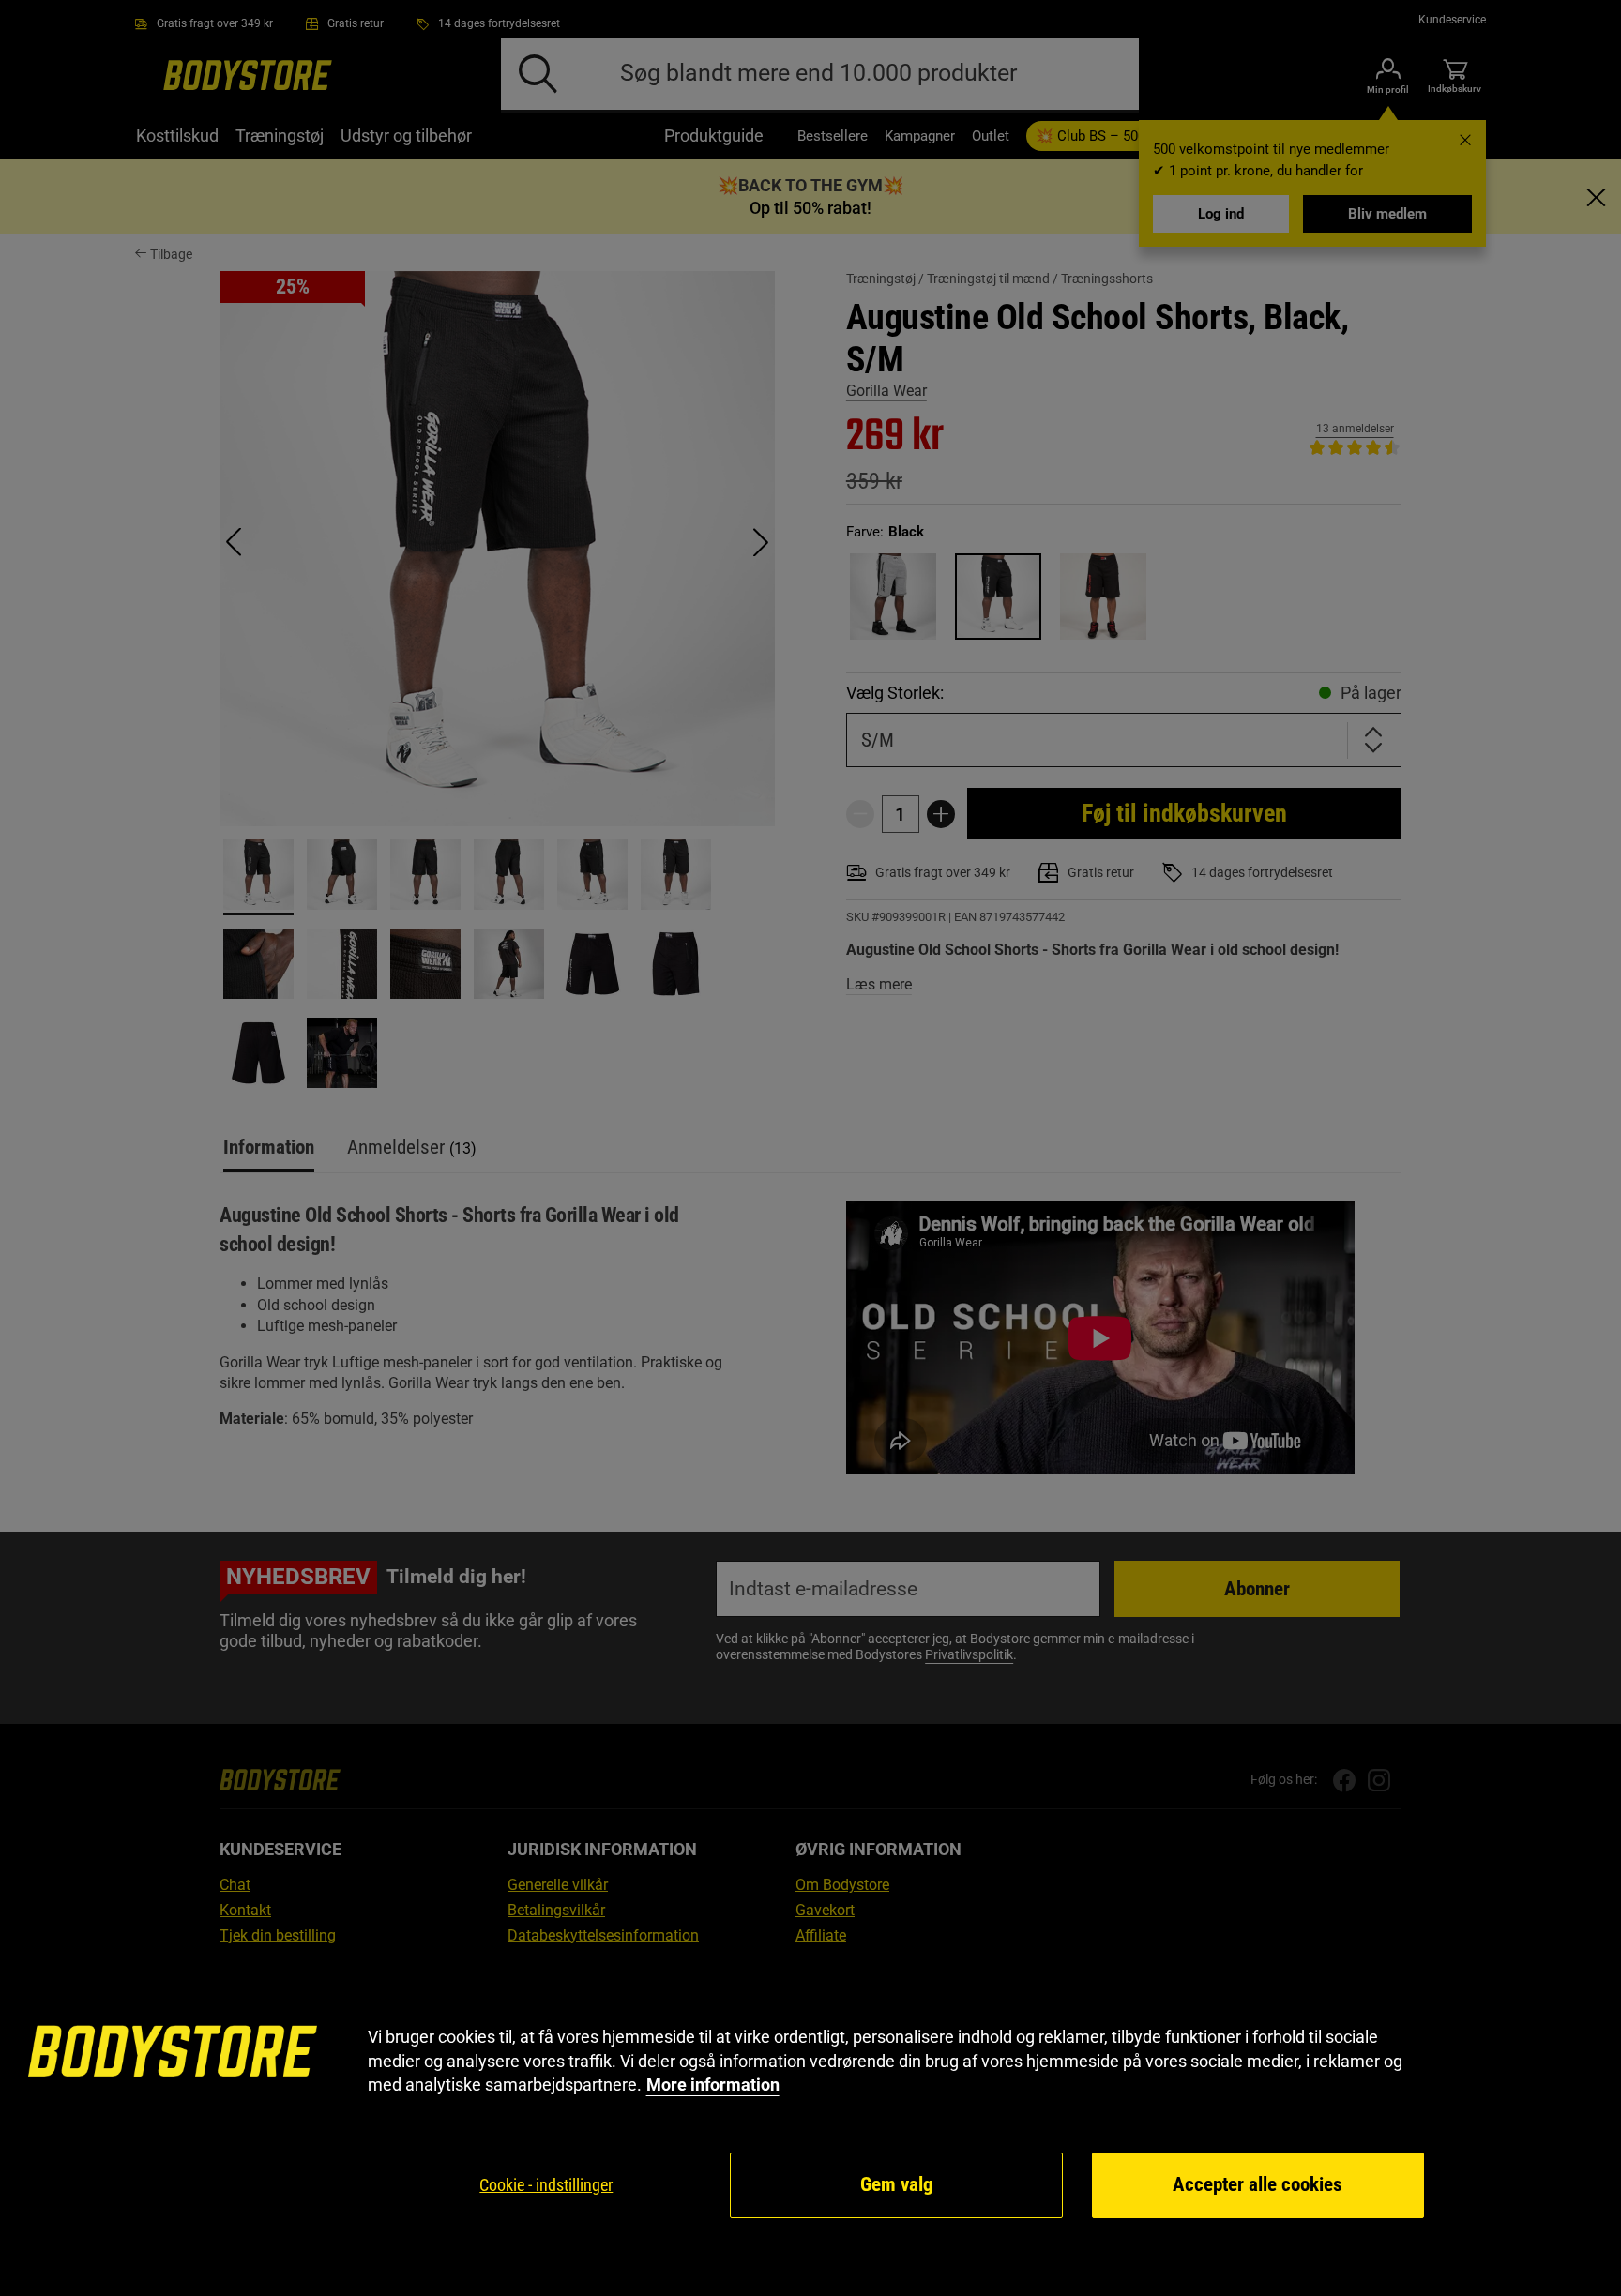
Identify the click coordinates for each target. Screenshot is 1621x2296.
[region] (810, 2123)
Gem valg (897, 2184)
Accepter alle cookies (1257, 2184)
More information (713, 2085)
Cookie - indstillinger (546, 2185)
